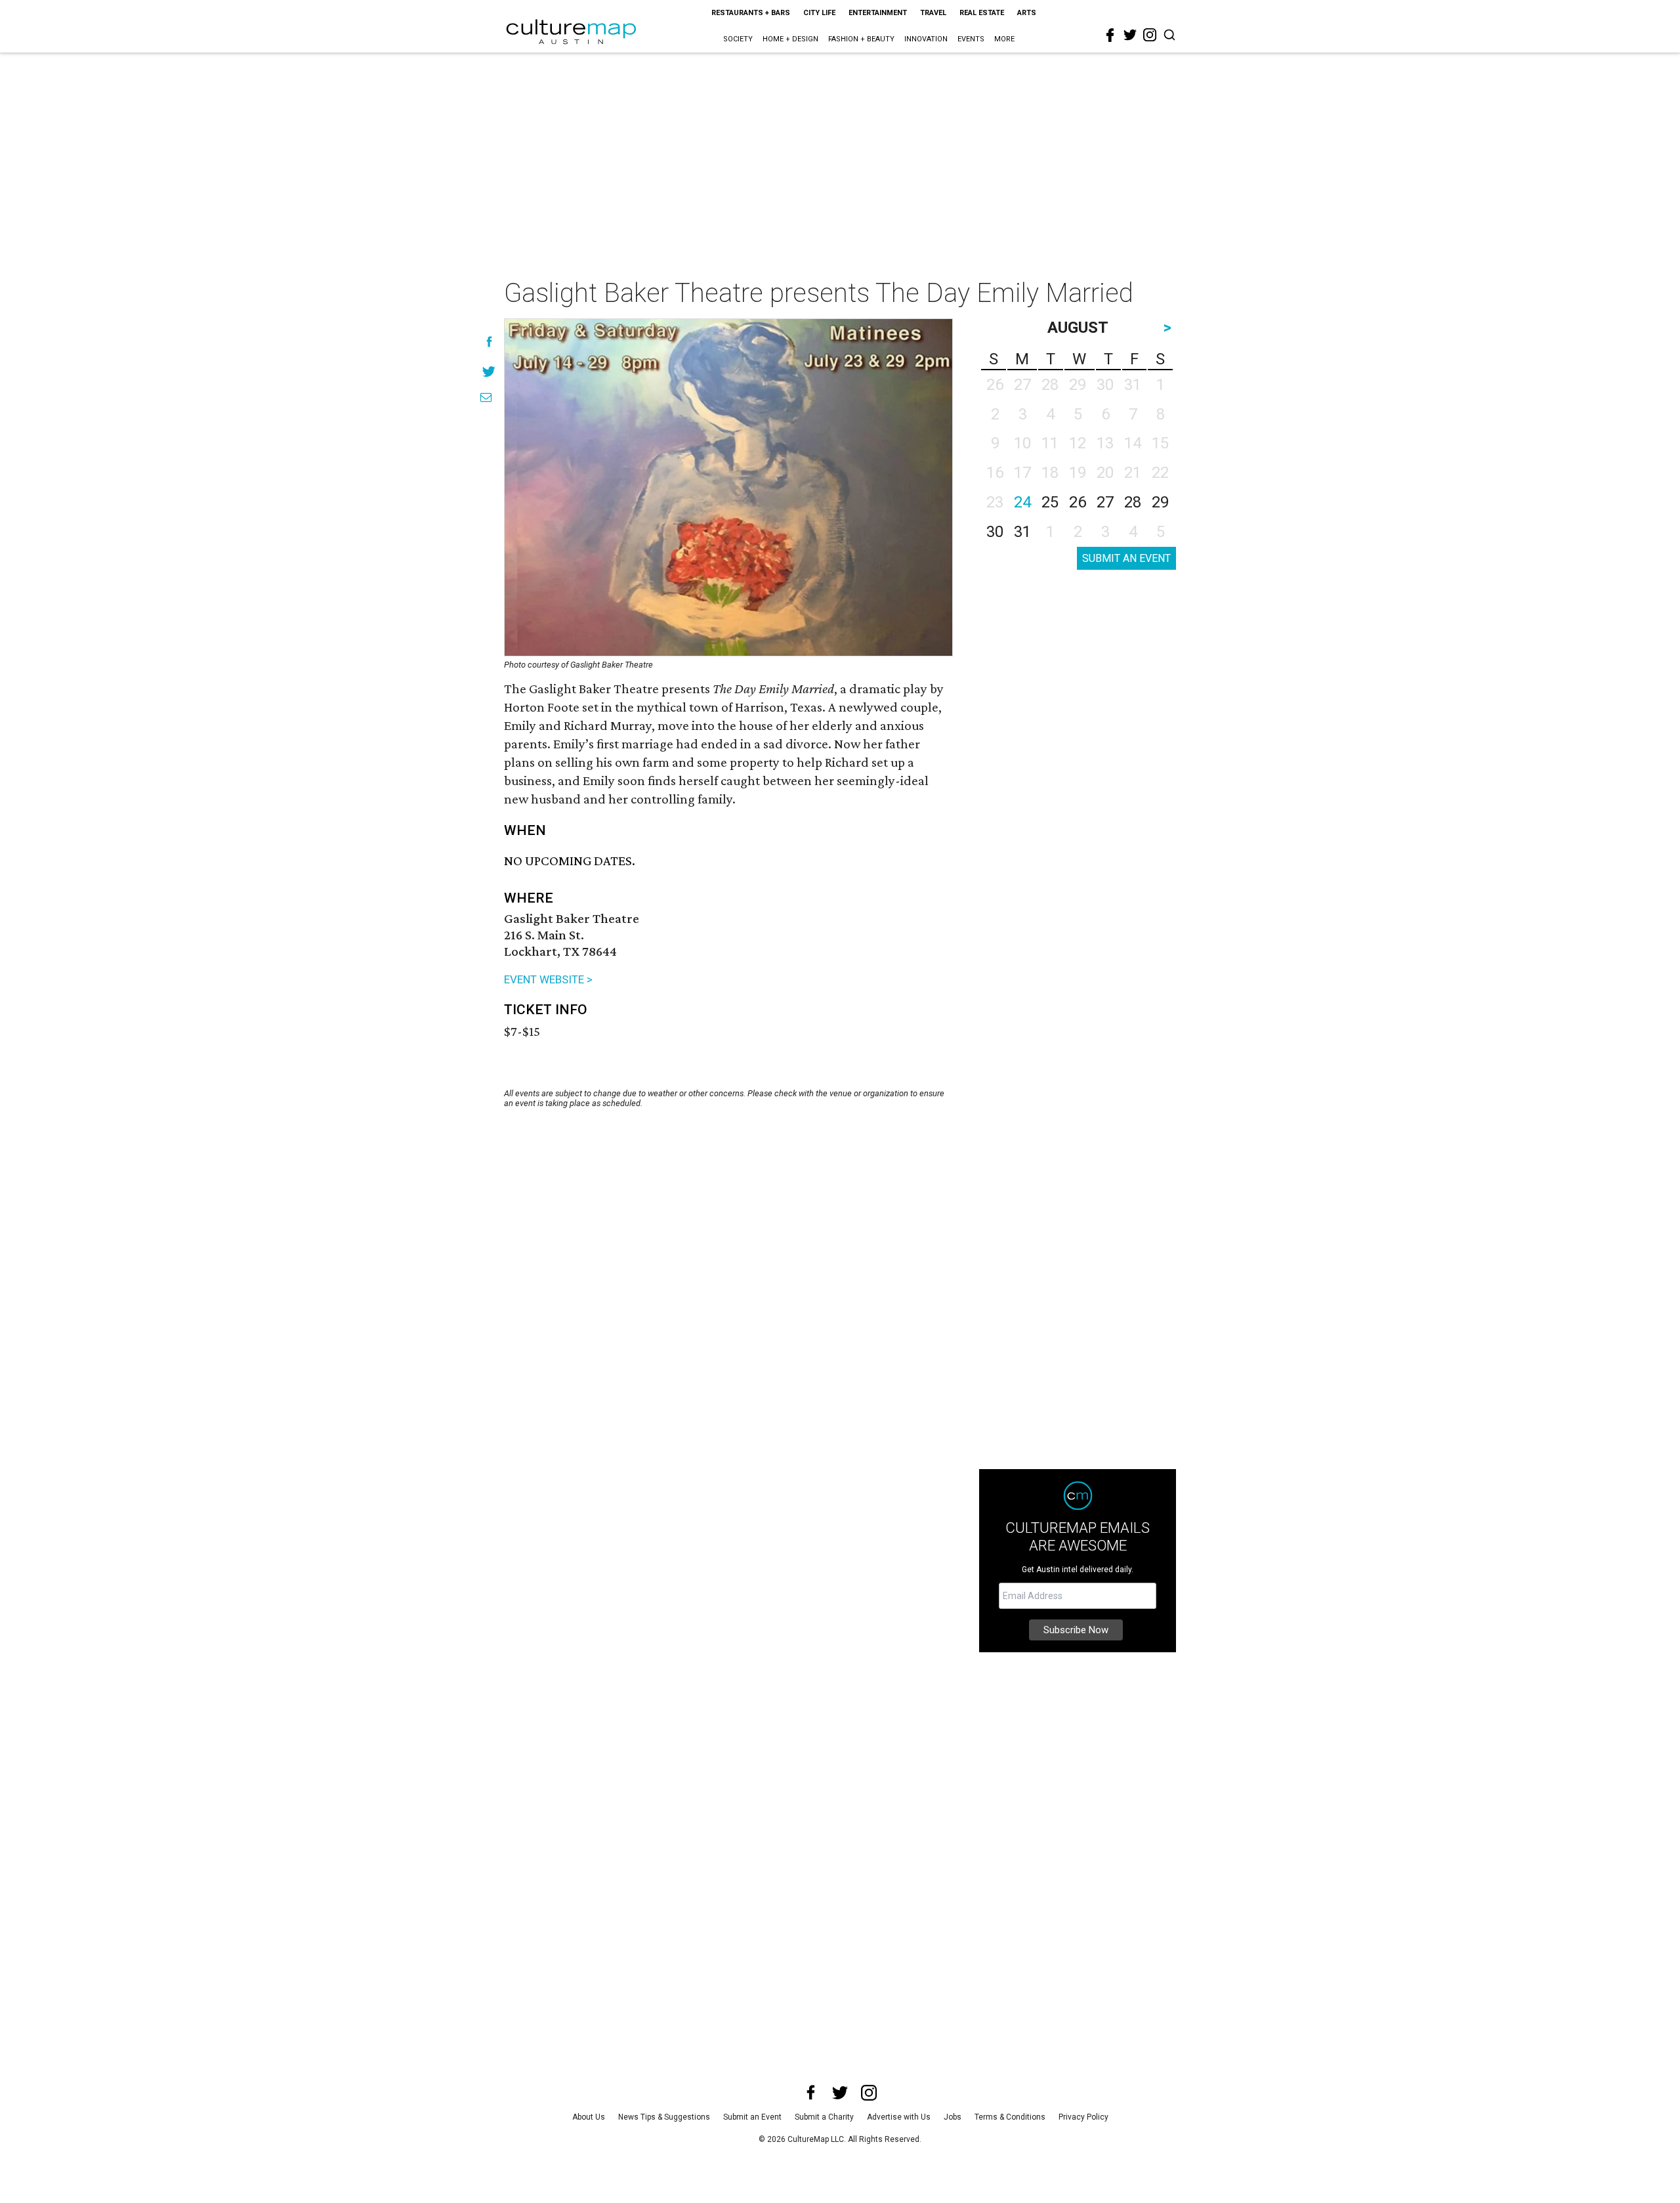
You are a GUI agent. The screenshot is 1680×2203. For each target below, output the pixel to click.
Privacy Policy (1083, 2117)
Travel (933, 13)
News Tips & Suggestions (664, 2117)
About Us (589, 2117)
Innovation (926, 39)
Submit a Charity (824, 2117)
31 (1022, 532)
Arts (1027, 13)
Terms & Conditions (1010, 2117)
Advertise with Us (899, 2117)
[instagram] (1150, 35)
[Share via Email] (486, 397)
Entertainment (878, 13)
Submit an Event (752, 2117)
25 (1050, 502)
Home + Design (790, 39)
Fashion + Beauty (861, 39)
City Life (819, 13)
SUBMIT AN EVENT (1126, 558)
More (1004, 39)
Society (738, 39)
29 (1160, 502)
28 (1133, 502)
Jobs (953, 2117)
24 (1022, 502)
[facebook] (1110, 35)
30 (995, 532)
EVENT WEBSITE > (548, 979)
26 (1078, 502)
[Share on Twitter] (489, 371)
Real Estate (982, 13)
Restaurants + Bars (751, 13)
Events (971, 39)
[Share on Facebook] (489, 342)
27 (1105, 502)
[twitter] (1130, 35)
